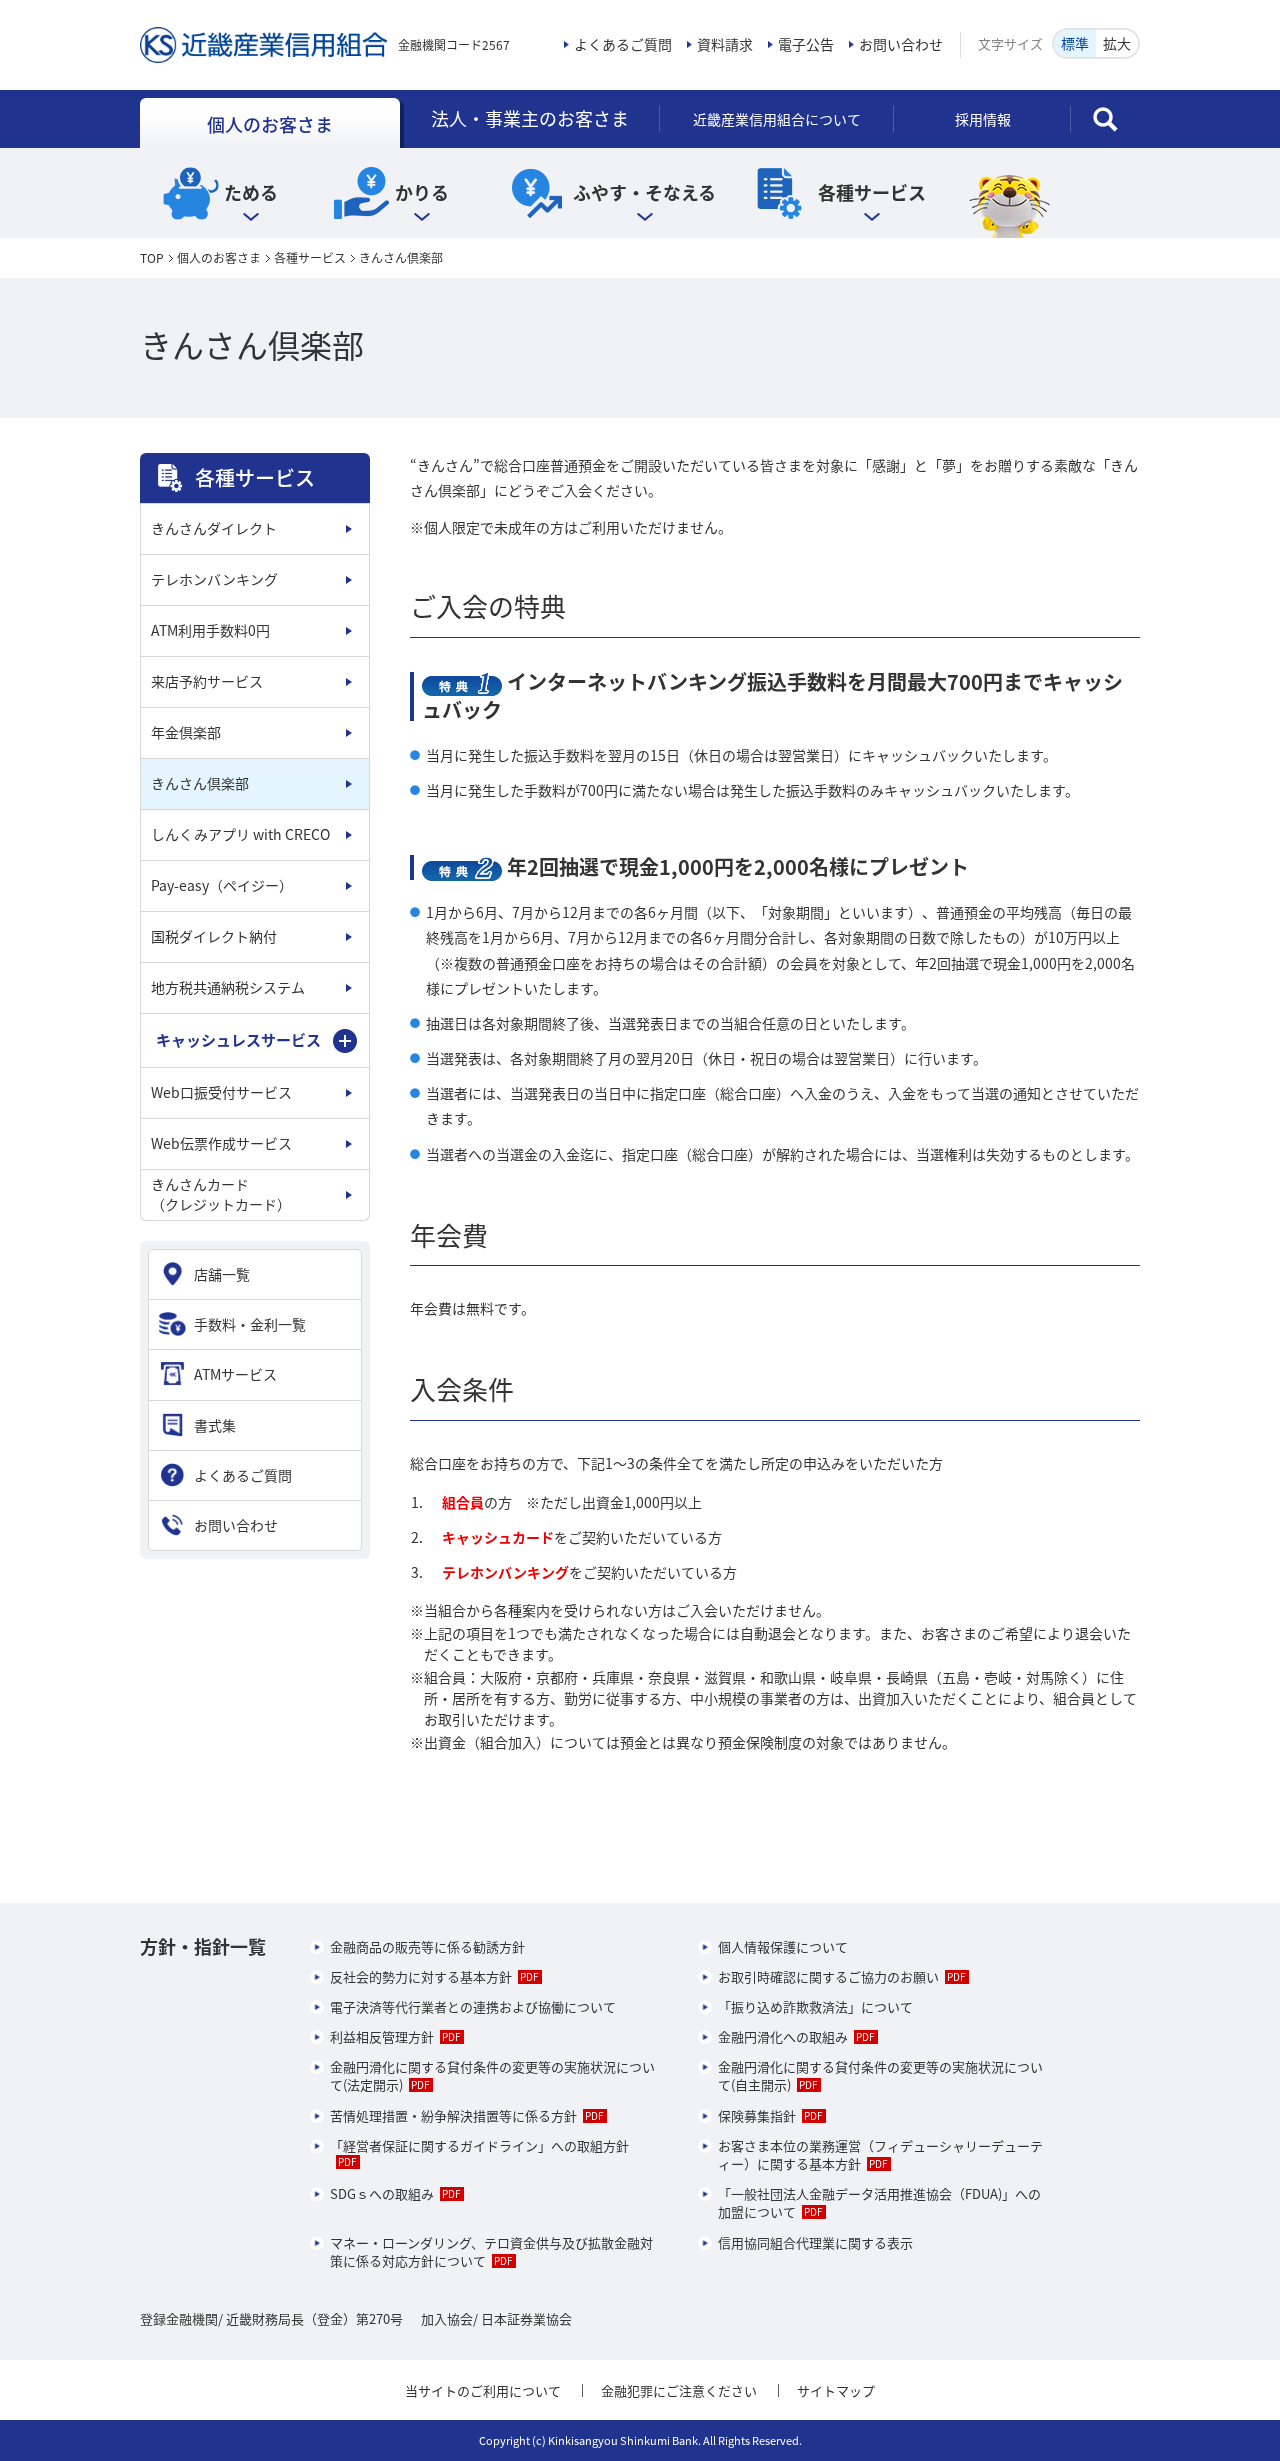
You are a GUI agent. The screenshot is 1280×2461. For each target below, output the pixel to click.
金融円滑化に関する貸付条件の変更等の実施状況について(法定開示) (492, 2075)
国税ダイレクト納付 (214, 936)
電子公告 (806, 44)
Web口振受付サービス (221, 1092)
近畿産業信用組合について (777, 119)
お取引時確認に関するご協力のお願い (828, 1976)
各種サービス (310, 258)
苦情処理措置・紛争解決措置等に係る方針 (453, 2115)
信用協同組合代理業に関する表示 (815, 2242)
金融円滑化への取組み (783, 2036)
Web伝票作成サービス (221, 1143)
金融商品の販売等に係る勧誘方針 (427, 1946)
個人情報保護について (783, 1946)
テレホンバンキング (214, 579)
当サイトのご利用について (483, 2390)
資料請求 (725, 44)
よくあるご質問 (623, 44)
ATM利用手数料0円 (210, 630)
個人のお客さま (270, 125)
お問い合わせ (901, 44)
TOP (152, 258)
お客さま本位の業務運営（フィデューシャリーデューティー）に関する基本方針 (880, 2154)
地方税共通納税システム (228, 987)
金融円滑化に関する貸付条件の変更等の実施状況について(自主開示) (880, 2075)
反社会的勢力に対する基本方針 (421, 1976)
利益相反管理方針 (382, 2036)
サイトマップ (836, 2390)
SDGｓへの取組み (382, 2193)
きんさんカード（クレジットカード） (221, 1194)
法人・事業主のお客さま (530, 118)
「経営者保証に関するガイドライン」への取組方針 (479, 2145)
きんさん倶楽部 (200, 783)
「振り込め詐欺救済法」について (815, 2006)
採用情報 (983, 119)
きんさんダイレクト (214, 528)
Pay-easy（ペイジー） (222, 885)
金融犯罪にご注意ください (679, 2390)
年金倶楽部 (186, 732)
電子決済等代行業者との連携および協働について (473, 2006)
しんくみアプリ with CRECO (240, 834)
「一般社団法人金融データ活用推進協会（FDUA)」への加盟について (879, 2202)
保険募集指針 (757, 2115)
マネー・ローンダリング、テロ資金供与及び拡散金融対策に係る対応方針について (491, 2251)
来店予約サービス (207, 681)
